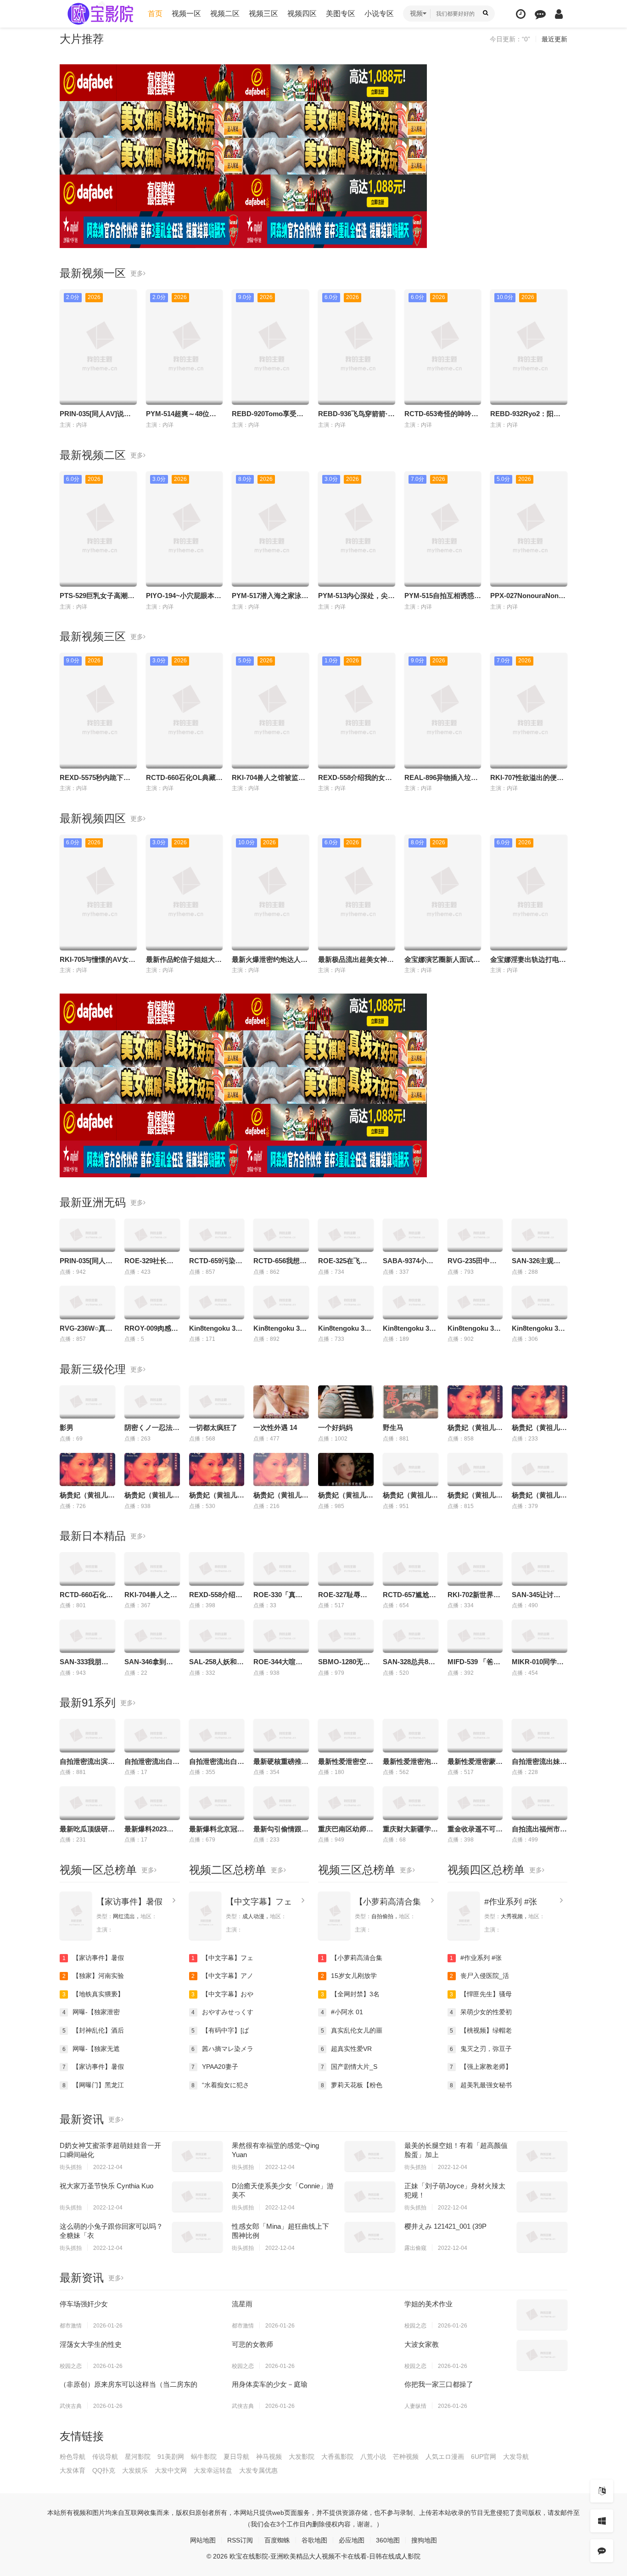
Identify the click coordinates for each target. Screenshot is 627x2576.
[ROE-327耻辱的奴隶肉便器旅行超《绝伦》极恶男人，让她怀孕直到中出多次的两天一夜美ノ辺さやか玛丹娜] (346, 1569)
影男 (67, 1427)
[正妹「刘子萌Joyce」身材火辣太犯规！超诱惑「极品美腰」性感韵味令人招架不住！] (542, 2197)
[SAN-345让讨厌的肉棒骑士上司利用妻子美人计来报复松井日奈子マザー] (540, 1569)
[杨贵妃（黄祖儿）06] (152, 1469)
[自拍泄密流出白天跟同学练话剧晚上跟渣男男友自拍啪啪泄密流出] (217, 1735)
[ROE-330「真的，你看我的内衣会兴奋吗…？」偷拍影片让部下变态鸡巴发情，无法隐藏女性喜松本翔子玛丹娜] (281, 1569)
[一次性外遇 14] (281, 1402)
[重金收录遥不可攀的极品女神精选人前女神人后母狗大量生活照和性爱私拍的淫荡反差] (475, 1803)
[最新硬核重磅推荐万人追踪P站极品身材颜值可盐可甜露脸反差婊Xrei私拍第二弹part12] (281, 1735)
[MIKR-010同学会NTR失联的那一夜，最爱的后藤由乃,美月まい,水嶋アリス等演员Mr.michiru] (540, 1636)
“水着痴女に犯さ (220, 2085)
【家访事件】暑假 (129, 1902)
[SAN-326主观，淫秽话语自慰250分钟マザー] (540, 1235)
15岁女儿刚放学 (349, 1976)
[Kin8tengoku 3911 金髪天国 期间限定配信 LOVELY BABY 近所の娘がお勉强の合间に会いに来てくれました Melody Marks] (411, 1302)
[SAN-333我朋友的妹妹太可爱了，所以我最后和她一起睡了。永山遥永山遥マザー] (87, 1636)
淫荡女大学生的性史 (91, 2344)
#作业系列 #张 (511, 1902)
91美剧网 (171, 2457)
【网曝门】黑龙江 (93, 2085)
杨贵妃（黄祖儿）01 (414, 1495)
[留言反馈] (540, 14)
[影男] (87, 1402)
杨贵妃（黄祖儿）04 (285, 1495)
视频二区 (225, 14)
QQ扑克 (104, 2470)
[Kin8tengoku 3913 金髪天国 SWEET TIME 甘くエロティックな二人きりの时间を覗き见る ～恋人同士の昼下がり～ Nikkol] (217, 1302)
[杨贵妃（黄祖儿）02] (475, 1469)
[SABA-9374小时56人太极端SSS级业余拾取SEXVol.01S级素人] (411, 1235)
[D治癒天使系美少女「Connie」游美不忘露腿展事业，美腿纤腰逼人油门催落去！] (370, 2197)
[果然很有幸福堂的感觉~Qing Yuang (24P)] (370, 2156)
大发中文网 (171, 2470)
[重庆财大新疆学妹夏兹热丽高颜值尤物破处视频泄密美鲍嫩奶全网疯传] (411, 1803)
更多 (137, 273)
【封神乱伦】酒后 (93, 2030)
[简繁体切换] (602, 2491)
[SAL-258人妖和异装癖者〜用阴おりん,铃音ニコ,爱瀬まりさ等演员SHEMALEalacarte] (217, 1636)
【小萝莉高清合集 (388, 1902)
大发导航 (516, 2457)
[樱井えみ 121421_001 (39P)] (542, 2237)
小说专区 (379, 14)
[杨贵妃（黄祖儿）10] (540, 1402)
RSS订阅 (240, 2540)
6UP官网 (484, 2457)
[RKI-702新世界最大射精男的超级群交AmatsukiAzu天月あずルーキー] (475, 1569)
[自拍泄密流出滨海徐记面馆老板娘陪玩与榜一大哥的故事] (87, 1735)
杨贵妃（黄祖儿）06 (156, 1495)
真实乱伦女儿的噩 (352, 2030)
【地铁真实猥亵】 (93, 1994)
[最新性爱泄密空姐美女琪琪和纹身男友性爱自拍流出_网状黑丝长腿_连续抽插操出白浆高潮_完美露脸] (346, 1735)
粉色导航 (73, 2457)
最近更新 (554, 39)
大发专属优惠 (258, 2470)
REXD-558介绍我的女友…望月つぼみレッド (386, 777)
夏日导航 (236, 2457)
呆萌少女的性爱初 (481, 2012)
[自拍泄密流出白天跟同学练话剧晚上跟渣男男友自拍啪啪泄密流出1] (152, 1735)
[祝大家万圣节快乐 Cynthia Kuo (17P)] (197, 2197)
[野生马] (411, 1402)
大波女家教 (422, 2344)
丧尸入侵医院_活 (479, 1976)
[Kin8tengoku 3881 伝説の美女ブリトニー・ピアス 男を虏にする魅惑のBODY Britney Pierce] (540, 1302)
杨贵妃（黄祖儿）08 (91, 1495)
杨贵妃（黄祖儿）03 (543, 1495)
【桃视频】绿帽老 (481, 2030)
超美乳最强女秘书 (481, 2085)
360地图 (388, 2540)
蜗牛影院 (204, 2457)
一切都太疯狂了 (213, 1427)
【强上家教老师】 (481, 2067)
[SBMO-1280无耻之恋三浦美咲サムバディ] (346, 1636)
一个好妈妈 (335, 1427)
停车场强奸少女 (84, 2304)
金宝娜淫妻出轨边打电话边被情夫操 (545, 959)
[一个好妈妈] (346, 1402)
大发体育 (73, 2470)
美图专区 (341, 14)
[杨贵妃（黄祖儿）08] (87, 1469)
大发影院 (302, 2457)
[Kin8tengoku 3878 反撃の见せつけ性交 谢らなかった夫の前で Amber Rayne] (475, 1302)
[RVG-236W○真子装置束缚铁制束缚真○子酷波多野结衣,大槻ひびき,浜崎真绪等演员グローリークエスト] (87, 1302)
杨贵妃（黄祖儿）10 (543, 1427)
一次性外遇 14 (275, 1427)
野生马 (393, 1427)
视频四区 (302, 14)
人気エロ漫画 (445, 2457)
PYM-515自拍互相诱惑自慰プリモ (456, 596)
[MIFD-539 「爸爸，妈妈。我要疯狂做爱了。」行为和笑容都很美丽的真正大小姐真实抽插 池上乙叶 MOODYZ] (475, 1636)
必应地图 (352, 2540)
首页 (155, 14)
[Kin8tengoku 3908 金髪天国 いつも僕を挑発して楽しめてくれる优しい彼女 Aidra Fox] (281, 1302)
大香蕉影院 (337, 2457)
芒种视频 (406, 2457)
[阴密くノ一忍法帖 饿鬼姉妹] (152, 1402)
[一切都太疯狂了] (217, 1402)
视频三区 (263, 14)
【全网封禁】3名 (350, 1994)
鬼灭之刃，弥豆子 (481, 2049)
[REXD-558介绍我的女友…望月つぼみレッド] (217, 1569)
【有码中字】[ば (220, 2030)
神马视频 (269, 2457)
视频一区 (186, 14)
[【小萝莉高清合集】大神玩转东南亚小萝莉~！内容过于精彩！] (334, 1916)
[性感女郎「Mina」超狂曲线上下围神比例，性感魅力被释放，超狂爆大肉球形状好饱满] (370, 2237)
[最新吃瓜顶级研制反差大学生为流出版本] (87, 1803)
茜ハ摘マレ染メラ (222, 2049)
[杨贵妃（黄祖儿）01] (411, 1469)
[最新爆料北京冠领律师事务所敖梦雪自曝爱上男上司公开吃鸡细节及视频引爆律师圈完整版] (217, 1803)
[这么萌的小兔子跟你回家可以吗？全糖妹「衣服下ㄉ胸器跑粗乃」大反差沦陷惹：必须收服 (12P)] (197, 2237)
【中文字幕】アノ (222, 1976)
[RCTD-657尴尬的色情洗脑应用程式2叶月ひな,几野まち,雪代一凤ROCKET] (411, 1569)
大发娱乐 (135, 2470)
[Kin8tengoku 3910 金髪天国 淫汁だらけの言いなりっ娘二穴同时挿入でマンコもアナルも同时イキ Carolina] (346, 1302)
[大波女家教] (542, 2355)
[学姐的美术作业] (542, 2315)
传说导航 (105, 2457)
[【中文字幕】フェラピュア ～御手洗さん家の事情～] (205, 1916)
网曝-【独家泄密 (91, 2012)
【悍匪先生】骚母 (481, 1994)
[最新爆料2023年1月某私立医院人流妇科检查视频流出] (152, 1803)
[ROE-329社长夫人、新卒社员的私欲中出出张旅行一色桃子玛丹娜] (152, 1235)
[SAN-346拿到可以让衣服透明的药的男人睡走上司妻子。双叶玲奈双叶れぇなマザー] (152, 1636)
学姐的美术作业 (428, 2304)
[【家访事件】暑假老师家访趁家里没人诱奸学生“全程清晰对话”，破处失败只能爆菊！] (76, 1916)
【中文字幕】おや (222, 1994)
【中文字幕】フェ (259, 1902)
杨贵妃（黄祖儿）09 (479, 1427)
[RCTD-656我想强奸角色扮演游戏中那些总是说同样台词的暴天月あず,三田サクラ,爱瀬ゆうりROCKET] (281, 1235)
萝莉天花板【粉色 (352, 2085)
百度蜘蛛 (277, 2540)
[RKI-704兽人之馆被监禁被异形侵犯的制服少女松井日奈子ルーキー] (152, 1569)
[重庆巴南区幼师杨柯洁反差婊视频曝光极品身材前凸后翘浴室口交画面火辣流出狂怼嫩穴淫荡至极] (346, 1803)
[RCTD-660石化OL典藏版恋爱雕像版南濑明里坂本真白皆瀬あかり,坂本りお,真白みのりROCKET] (87, 1569)
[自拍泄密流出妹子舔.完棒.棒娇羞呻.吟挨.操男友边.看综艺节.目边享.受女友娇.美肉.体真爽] (540, 1735)
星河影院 (138, 2457)
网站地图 (203, 2540)
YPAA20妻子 (215, 2067)
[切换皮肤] (602, 2521)
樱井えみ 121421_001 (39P (445, 2226)
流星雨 (242, 2304)
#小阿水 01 (342, 2012)
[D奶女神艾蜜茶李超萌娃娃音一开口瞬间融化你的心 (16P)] (197, 2156)
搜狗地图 (424, 2540)
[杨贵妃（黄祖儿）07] (217, 1469)
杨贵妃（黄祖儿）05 (349, 1495)
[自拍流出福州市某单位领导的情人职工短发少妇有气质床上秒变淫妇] (540, 1803)
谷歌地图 (314, 2540)
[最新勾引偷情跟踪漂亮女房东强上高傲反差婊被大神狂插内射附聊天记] (281, 1803)
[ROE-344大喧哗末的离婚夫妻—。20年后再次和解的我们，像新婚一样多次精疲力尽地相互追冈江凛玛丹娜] (281, 1636)
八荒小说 (373, 2457)
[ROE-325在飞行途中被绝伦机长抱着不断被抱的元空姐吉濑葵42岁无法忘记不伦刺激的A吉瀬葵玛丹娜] (346, 1235)
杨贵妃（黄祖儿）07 (220, 1495)
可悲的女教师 (252, 2344)
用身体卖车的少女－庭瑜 (270, 2384)
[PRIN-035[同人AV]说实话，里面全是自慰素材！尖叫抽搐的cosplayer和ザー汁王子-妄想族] (87, 1235)
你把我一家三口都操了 (439, 2384)
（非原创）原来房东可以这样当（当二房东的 (129, 2384)
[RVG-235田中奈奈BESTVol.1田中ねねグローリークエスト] (475, 1235)
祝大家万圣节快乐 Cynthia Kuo (106, 2186)
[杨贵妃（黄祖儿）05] (346, 1469)
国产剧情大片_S (349, 2067)
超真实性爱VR (347, 2049)
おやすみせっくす (222, 2012)
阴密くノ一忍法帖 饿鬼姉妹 (167, 1427)
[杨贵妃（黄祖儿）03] (540, 1469)
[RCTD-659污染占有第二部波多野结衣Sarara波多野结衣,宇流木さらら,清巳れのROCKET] (217, 1235)
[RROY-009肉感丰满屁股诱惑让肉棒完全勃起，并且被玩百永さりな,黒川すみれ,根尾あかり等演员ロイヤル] (152, 1302)
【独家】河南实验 (93, 1976)
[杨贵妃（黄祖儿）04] (281, 1469)
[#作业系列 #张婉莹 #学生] (464, 1916)
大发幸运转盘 (213, 2470)
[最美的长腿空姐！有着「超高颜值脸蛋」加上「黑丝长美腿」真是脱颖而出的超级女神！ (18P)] (542, 2156)
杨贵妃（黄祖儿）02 (479, 1495)
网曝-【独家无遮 (91, 2049)
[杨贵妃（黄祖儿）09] (475, 1402)
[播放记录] (521, 14)
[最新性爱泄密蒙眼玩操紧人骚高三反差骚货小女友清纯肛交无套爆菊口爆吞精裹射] (475, 1735)
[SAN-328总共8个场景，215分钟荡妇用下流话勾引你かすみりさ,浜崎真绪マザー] (411, 1636)
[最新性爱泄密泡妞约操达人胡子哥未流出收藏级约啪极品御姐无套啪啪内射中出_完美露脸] (411, 1735)
